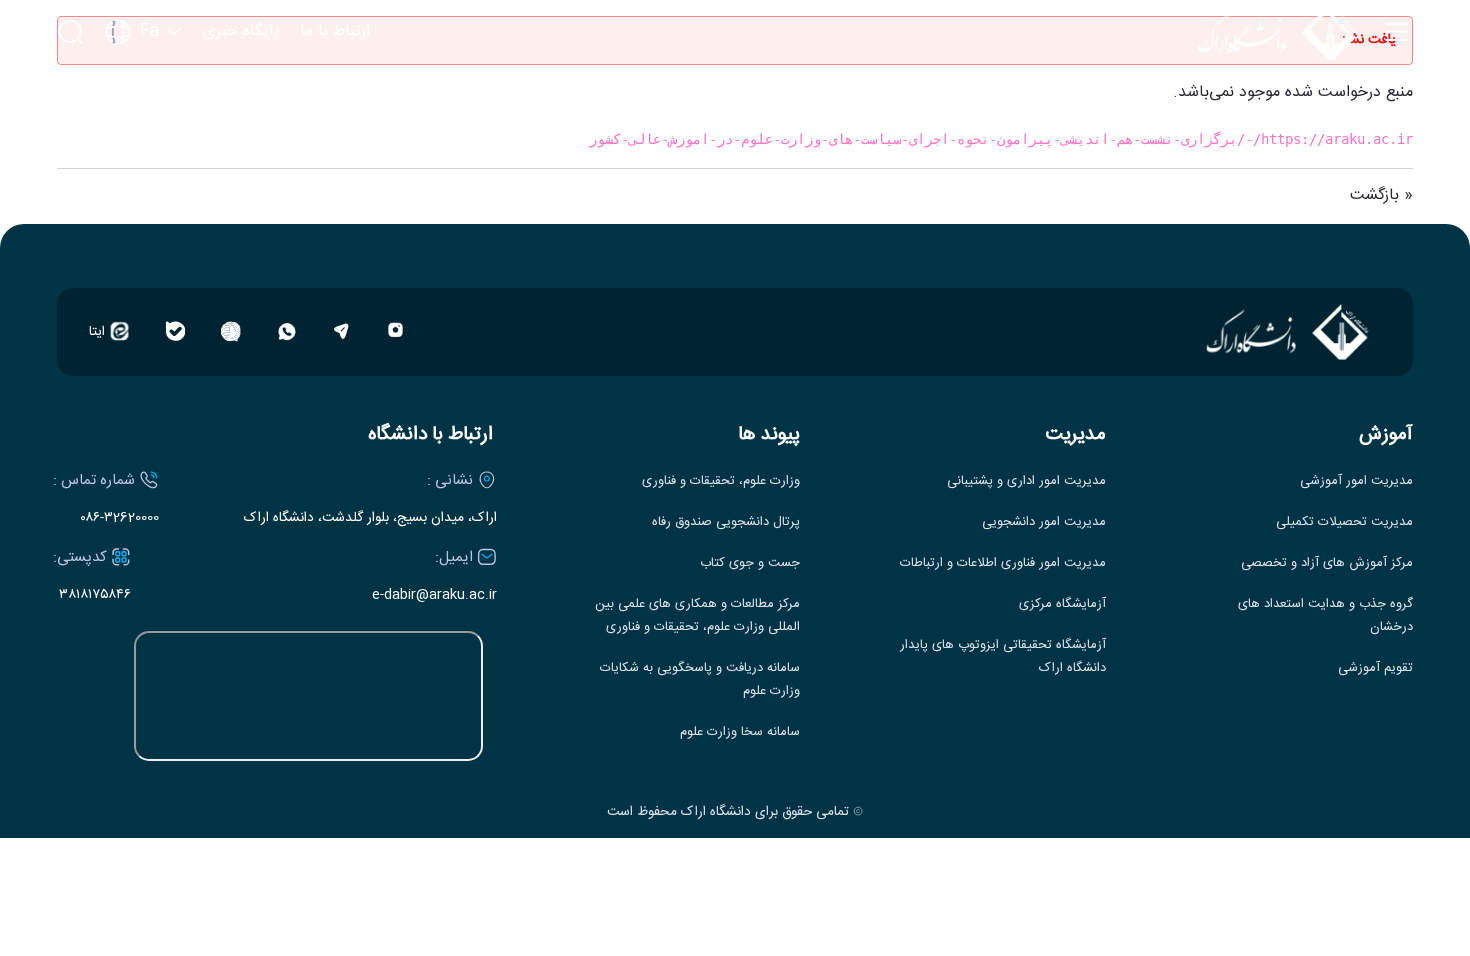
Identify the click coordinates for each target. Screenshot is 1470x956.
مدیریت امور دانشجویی (1044, 522)
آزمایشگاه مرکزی (1062, 604)
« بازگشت (1381, 195)
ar (144, 122)
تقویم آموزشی (1375, 668)
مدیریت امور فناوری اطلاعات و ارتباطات (1003, 563)
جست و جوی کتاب (750, 563)
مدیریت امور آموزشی (1356, 481)
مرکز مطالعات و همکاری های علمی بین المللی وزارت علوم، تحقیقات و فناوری (697, 616)
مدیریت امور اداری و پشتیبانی (1026, 481)
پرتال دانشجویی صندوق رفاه (726, 522)
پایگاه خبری (241, 32)
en (144, 89)
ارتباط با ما (335, 32)
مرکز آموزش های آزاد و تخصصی (1327, 563)
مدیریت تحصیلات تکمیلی (1344, 522)
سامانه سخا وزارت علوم (740, 732)
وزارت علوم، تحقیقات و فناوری (721, 481)
